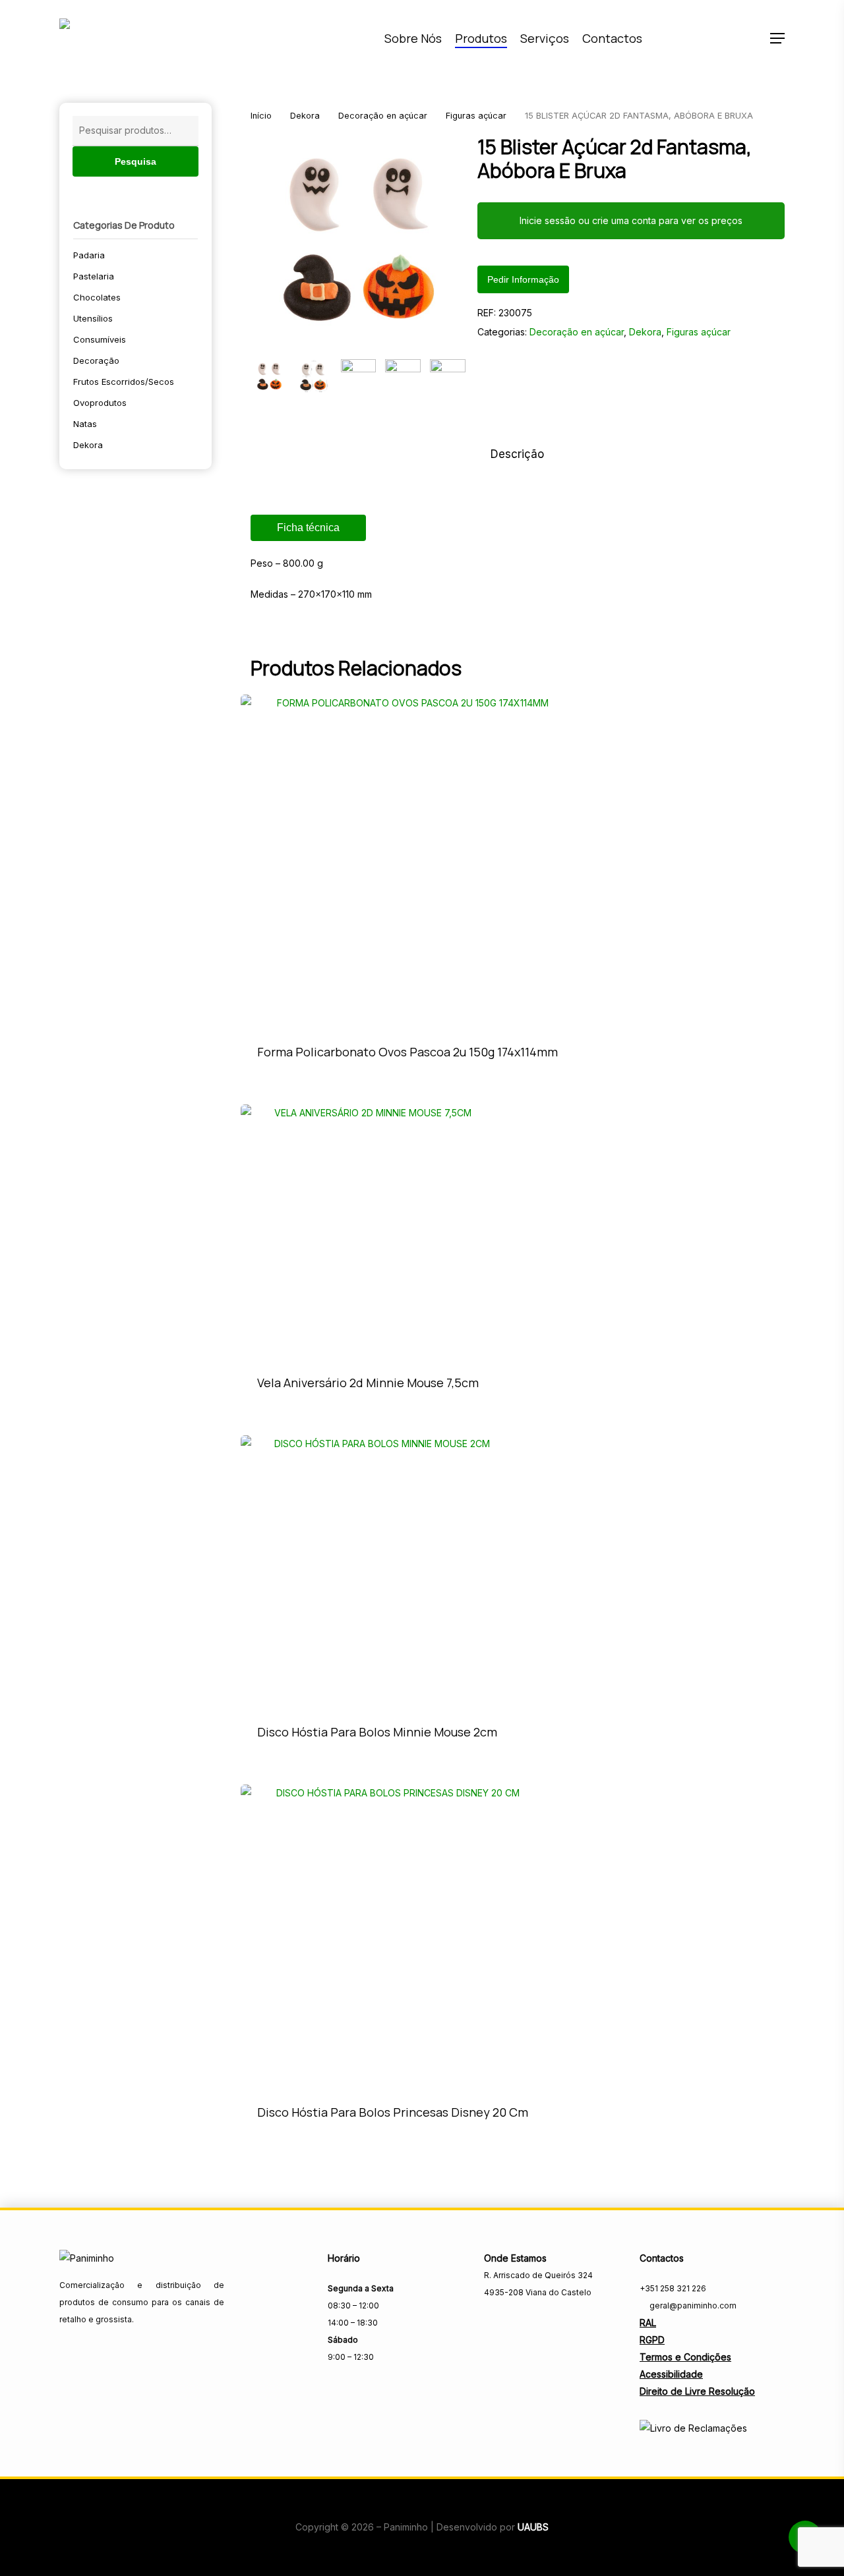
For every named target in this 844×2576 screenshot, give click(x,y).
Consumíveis (100, 339)
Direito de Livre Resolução (697, 2391)
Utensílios (93, 318)
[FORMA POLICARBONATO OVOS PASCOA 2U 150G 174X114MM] (407, 861)
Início (261, 116)
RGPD (652, 2340)
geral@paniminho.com (692, 2305)
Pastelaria (94, 276)
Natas (85, 424)
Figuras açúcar (476, 116)
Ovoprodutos (100, 403)
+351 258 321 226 (673, 2288)
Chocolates (97, 297)
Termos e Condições (685, 2357)
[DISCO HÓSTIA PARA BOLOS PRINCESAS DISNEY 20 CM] (393, 1936)
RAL (648, 2323)
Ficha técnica (308, 528)
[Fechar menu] (359, 243)
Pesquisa (136, 161)
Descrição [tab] (517, 454)
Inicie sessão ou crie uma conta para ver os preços (631, 220)
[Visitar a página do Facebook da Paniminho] (493, 2321)
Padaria (89, 255)
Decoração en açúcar (383, 116)
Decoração (96, 360)
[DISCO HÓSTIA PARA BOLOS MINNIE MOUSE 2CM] (377, 1572)
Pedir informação (523, 279)
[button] (777, 39)
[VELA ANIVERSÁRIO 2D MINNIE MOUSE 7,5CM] (368, 1232)
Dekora (88, 445)
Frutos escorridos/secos (124, 382)
